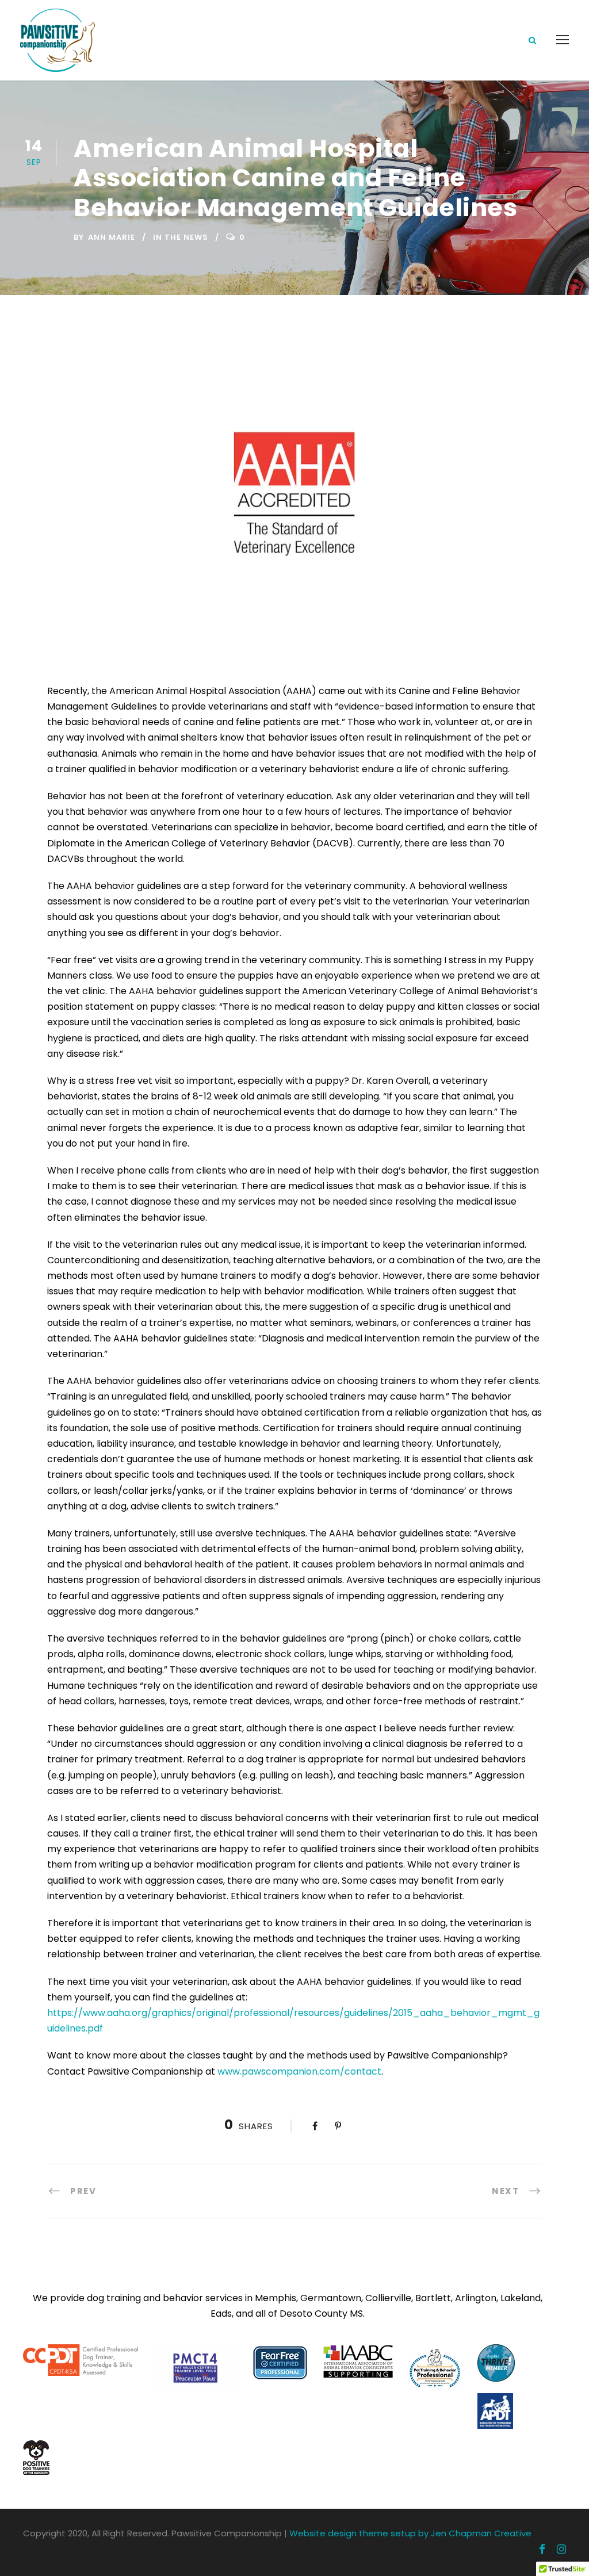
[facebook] (542, 2550)
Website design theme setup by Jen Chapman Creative (410, 2533)
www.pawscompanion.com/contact (299, 2071)
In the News (181, 237)
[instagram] (561, 2550)
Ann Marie (112, 237)
